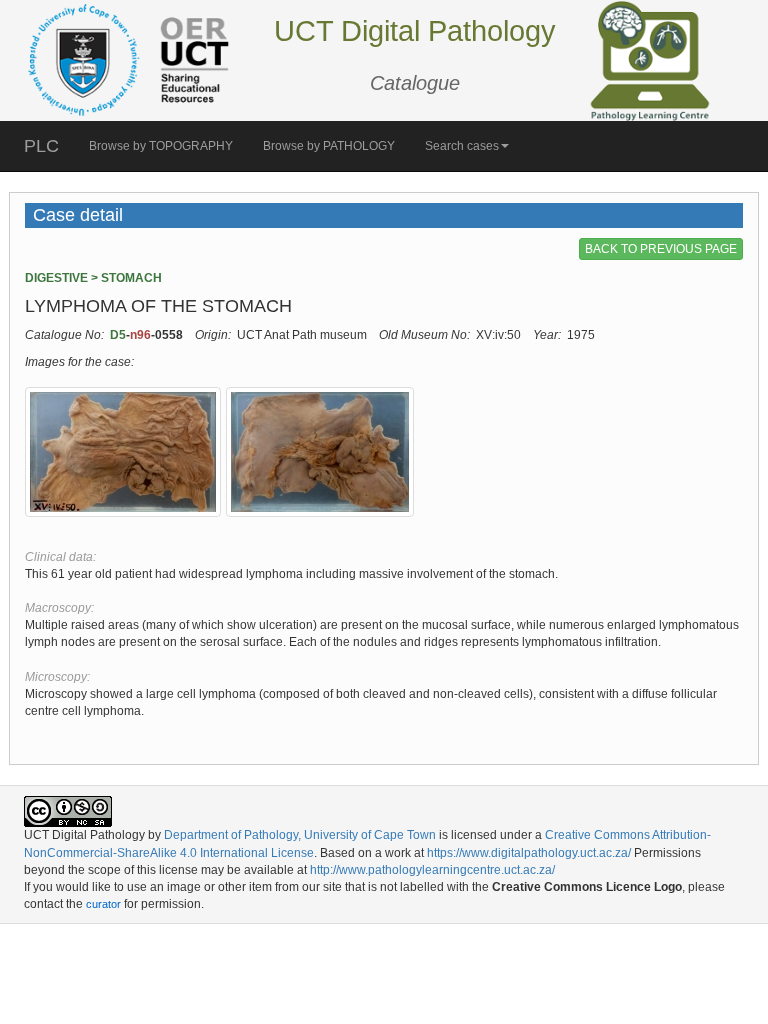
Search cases (462, 146)
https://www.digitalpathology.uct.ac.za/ (529, 853)
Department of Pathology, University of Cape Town (300, 835)
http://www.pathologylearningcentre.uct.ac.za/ (432, 870)
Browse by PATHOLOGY (329, 146)
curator (103, 904)
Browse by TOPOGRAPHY (161, 146)
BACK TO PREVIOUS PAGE (661, 249)
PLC (41, 146)
